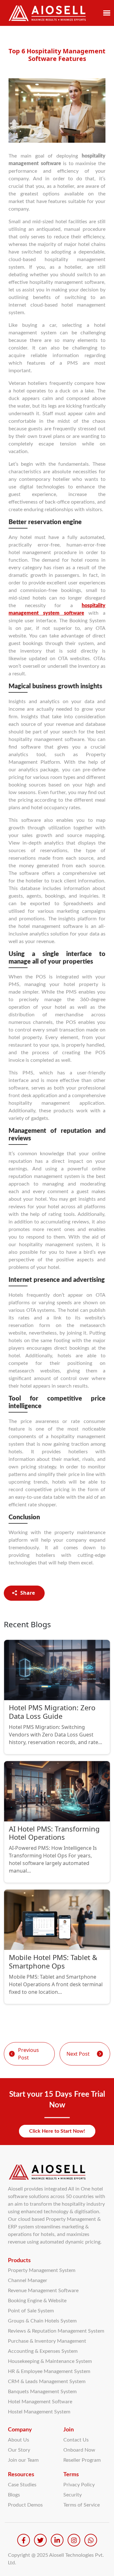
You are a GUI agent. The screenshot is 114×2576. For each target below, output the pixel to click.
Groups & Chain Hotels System (42, 2321)
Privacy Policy (79, 2485)
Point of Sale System (31, 2311)
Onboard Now (79, 2450)
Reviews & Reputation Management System (56, 2331)
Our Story (19, 2450)
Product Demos (25, 2505)
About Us (19, 2440)
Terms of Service (82, 2505)
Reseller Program (82, 2460)
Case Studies (22, 2485)
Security (73, 2495)
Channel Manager (28, 2280)
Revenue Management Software (43, 2291)
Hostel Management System (39, 2412)
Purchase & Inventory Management (47, 2341)
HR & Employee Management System (49, 2371)
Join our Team (23, 2460)
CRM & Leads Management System (47, 2382)
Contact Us (76, 2440)
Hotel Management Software (40, 2402)
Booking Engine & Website (37, 2301)
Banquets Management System (42, 2392)
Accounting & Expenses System (43, 2351)
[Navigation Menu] (107, 13)
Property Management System (42, 2270)
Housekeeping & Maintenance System (50, 2361)
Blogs (14, 2495)
